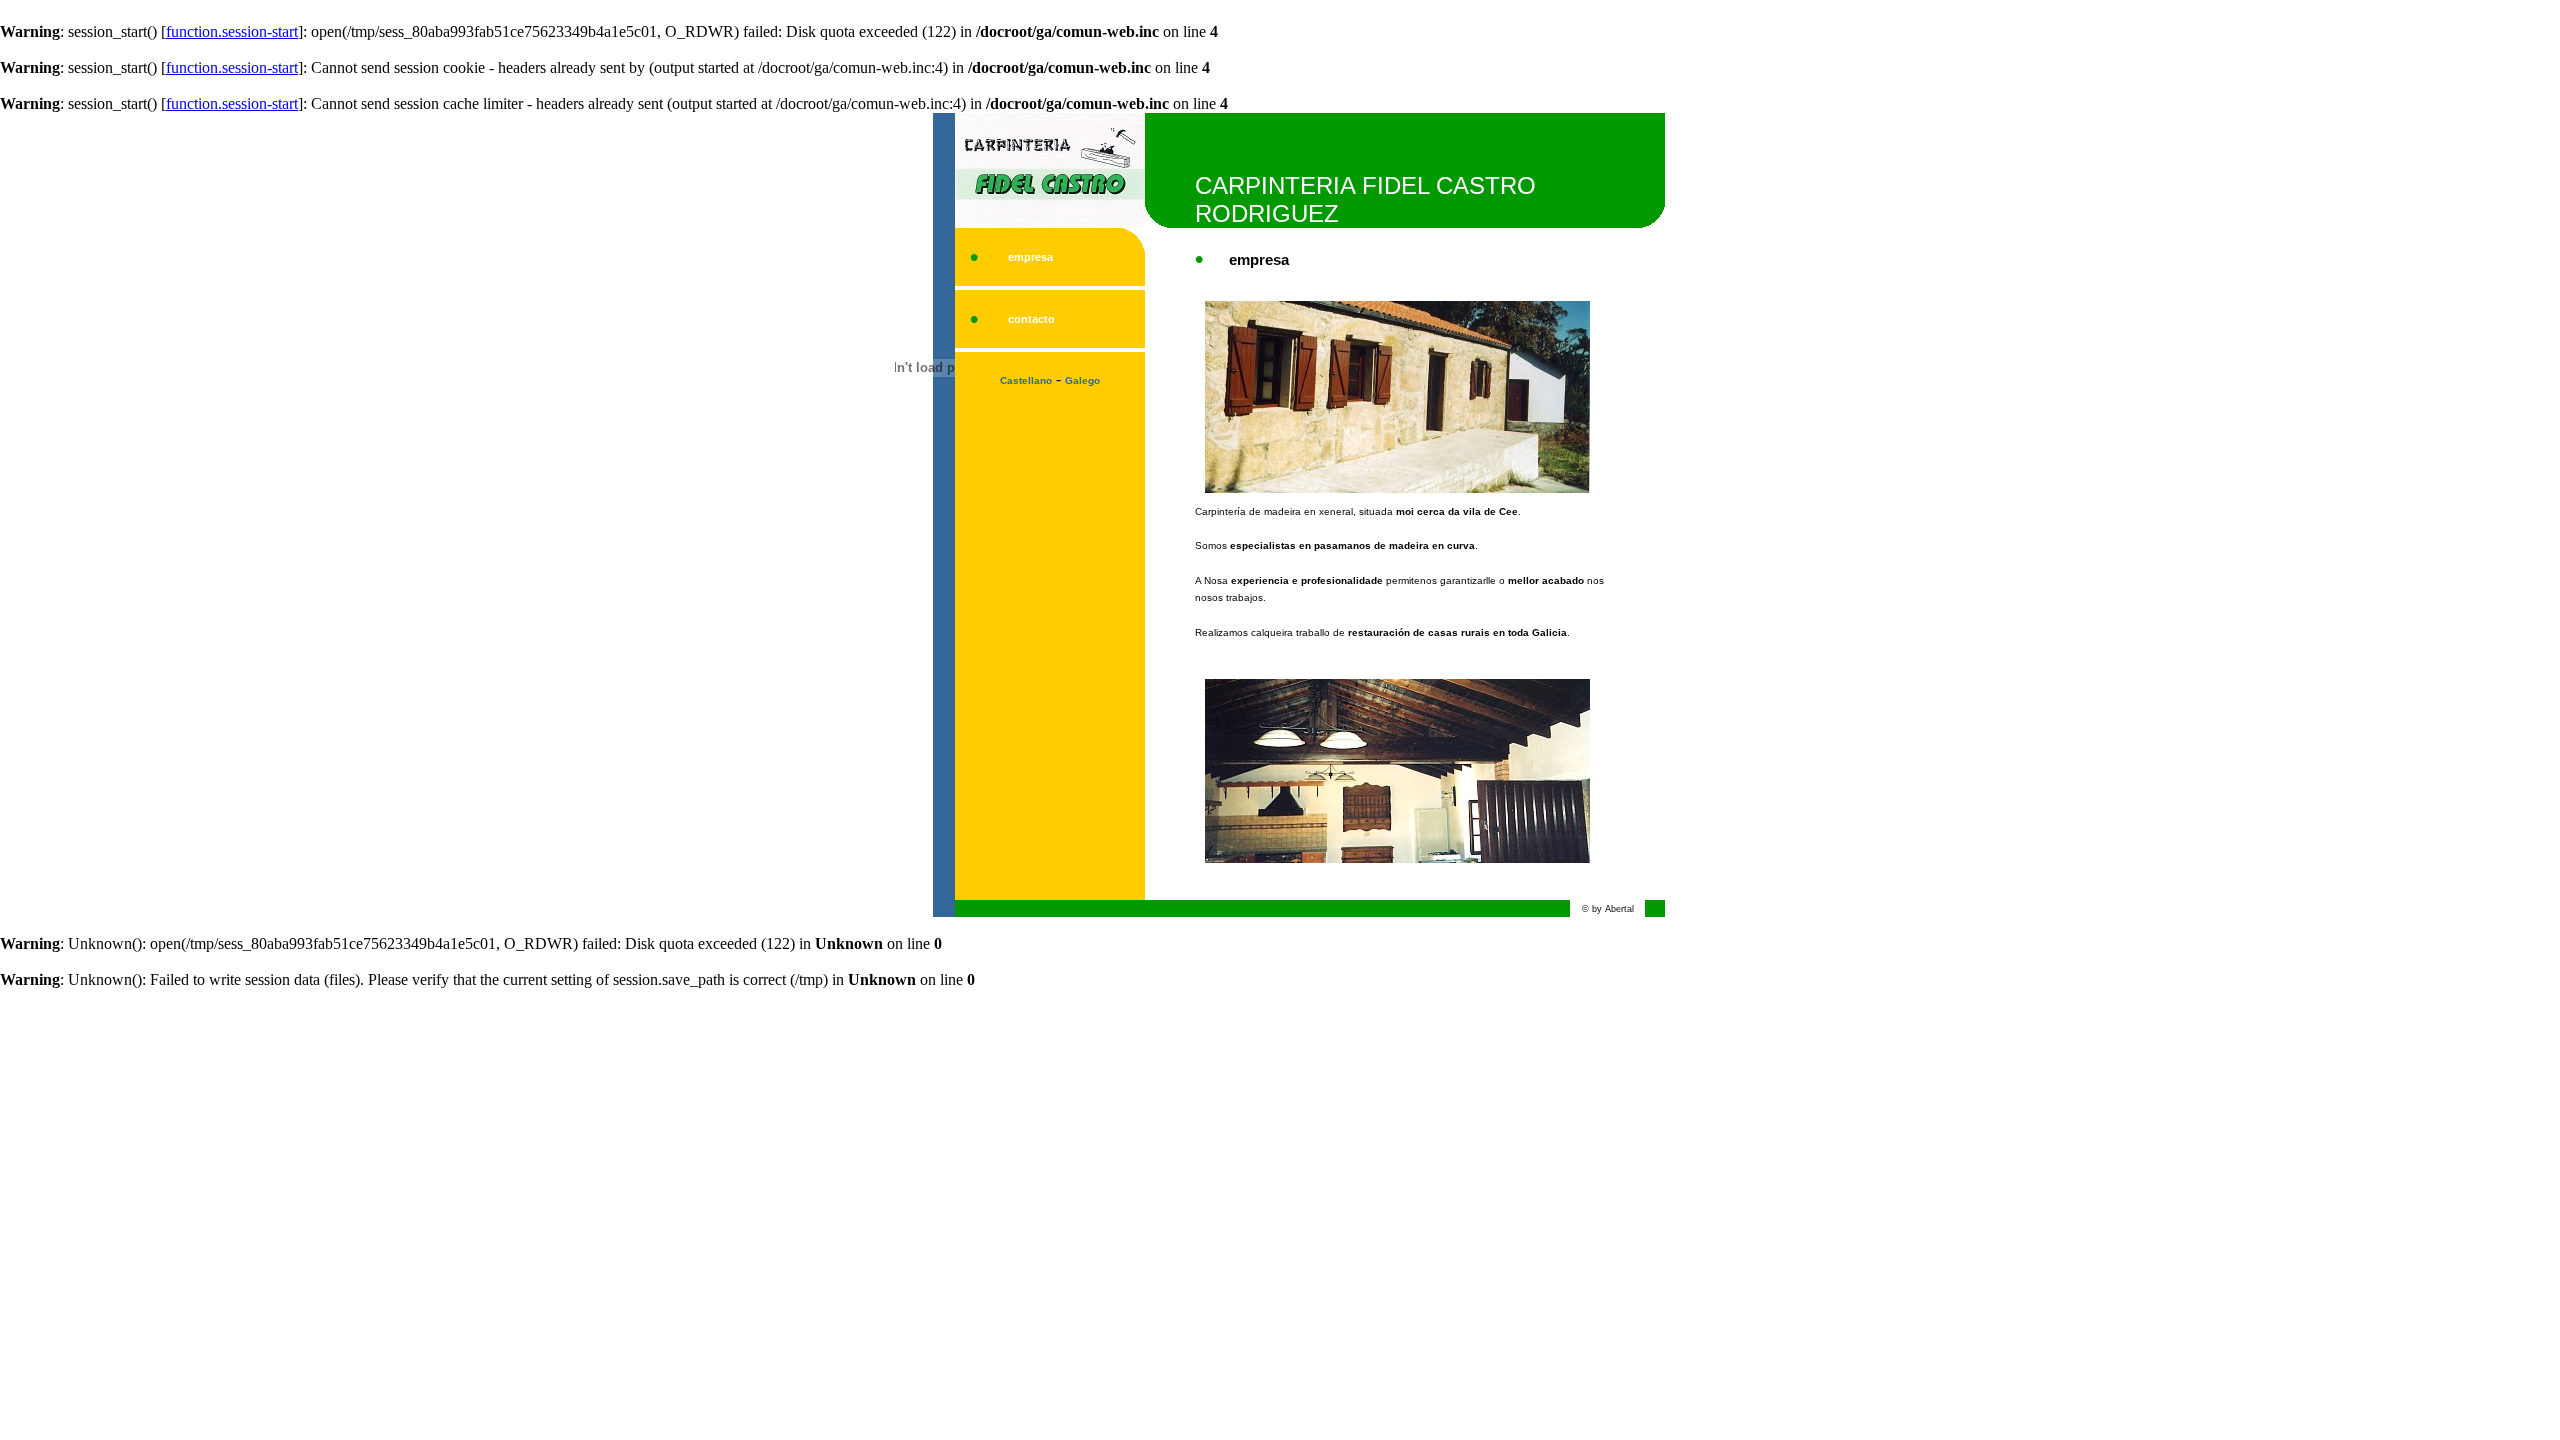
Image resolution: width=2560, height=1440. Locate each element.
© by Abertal (1608, 909)
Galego (1082, 380)
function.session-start (232, 31)
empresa (1030, 257)
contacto (1031, 319)
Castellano (1026, 380)
